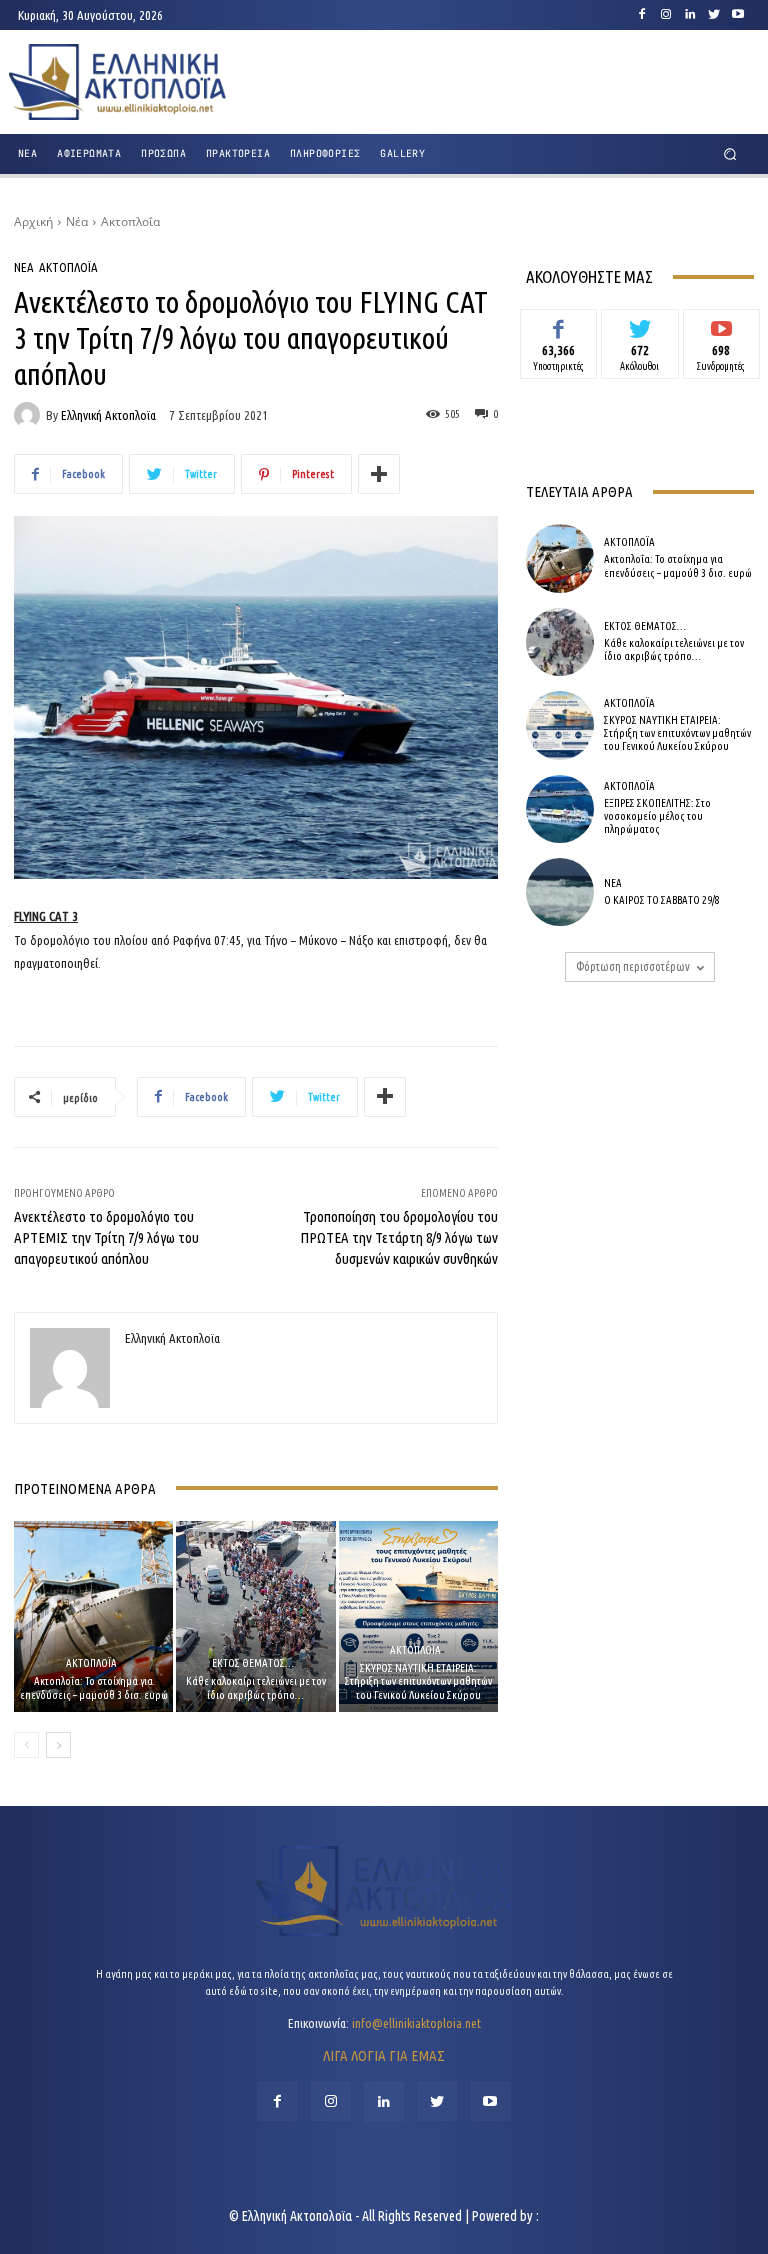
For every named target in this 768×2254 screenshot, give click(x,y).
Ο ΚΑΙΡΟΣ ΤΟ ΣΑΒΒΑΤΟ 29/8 (662, 900)
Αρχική (33, 221)
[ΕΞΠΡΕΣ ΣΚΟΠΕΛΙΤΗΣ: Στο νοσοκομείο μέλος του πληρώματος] (560, 809)
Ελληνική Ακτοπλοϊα (108, 415)
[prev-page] (26, 1745)
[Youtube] (738, 15)
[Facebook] (642, 15)
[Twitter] (714, 15)
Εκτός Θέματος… (253, 1663)
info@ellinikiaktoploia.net (416, 2023)
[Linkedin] (690, 15)
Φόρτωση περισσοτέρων (633, 966)
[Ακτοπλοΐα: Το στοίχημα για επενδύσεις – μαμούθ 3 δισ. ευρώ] (93, 1616)
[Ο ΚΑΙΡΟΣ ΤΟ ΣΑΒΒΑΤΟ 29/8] (560, 892)
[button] (730, 154)
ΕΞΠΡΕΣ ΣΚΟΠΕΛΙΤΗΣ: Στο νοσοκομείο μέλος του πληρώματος (657, 816)
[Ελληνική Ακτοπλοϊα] (30, 415)
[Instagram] (666, 15)
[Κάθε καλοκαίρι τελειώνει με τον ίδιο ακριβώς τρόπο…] (255, 1616)
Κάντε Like (559, 324)
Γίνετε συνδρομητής (721, 331)
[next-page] (58, 1745)
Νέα (77, 221)
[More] (379, 474)
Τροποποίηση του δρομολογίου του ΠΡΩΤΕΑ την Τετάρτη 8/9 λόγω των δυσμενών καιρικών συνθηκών (399, 1237)
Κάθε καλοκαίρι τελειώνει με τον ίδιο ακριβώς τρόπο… (256, 1687)
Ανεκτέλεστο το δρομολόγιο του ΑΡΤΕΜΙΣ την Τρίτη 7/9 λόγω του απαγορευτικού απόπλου (106, 1237)
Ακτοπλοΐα (130, 221)
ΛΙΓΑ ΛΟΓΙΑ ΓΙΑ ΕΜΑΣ (384, 2055)
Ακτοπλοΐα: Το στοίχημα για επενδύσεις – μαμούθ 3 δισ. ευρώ (94, 1687)
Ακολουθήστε (640, 324)
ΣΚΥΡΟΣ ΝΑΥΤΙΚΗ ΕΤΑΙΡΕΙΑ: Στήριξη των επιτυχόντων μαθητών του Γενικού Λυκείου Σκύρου (418, 1681)
